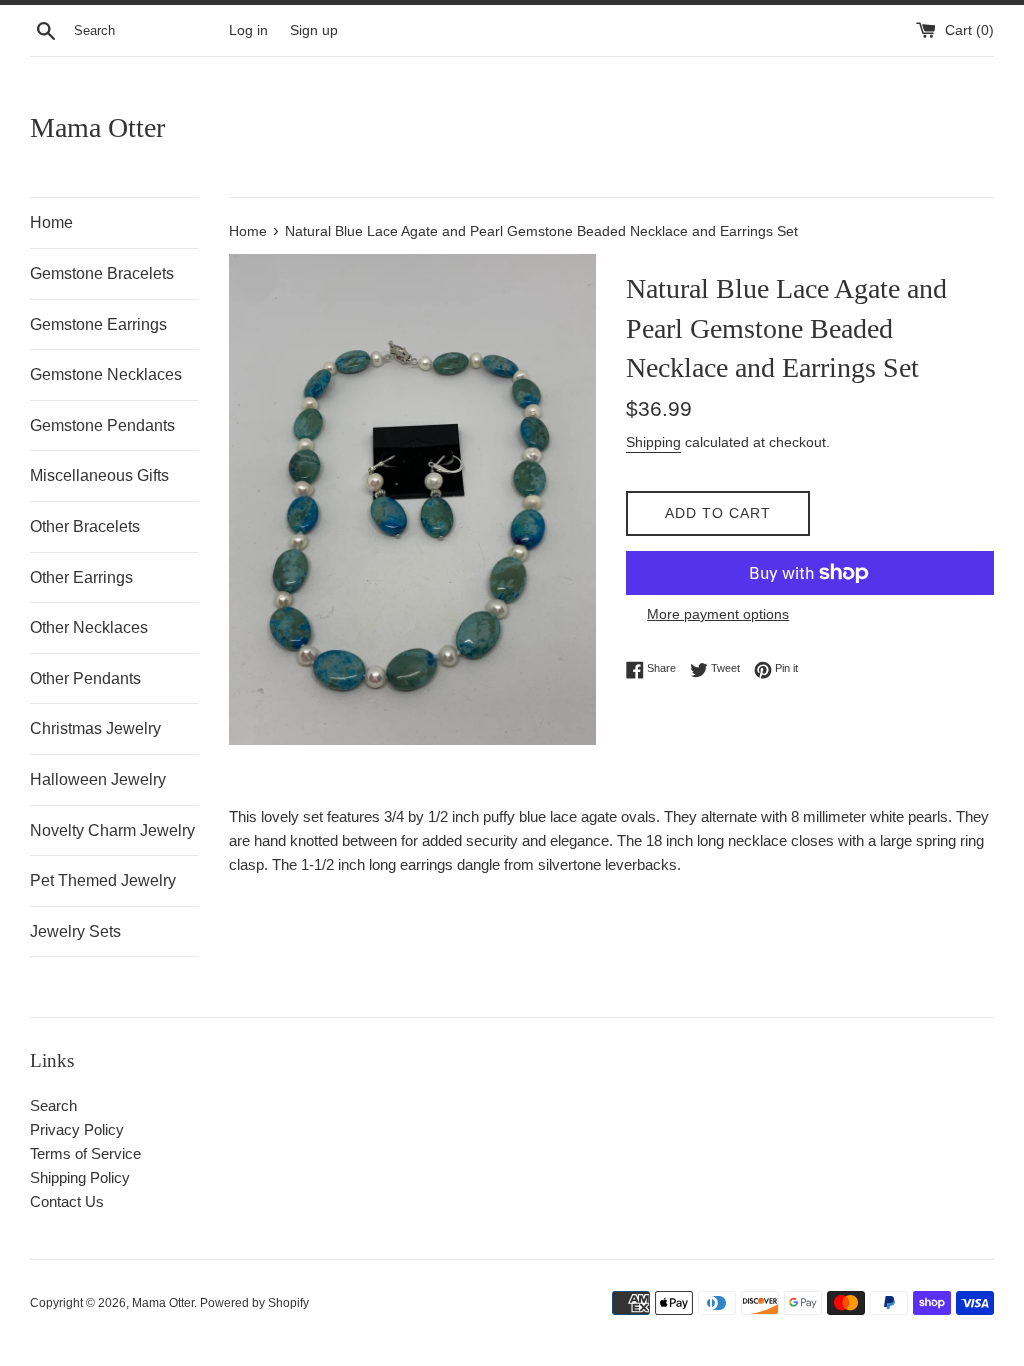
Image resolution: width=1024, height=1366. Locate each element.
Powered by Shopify (254, 1303)
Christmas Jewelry (95, 728)
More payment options (718, 614)
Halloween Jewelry (98, 779)
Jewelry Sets (75, 931)
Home (51, 222)
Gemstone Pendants (102, 425)
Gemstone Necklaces (106, 374)
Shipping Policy (80, 1177)
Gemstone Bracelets (102, 273)
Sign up (314, 30)
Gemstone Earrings (98, 324)
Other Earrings (81, 577)
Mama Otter (97, 127)
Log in (248, 30)
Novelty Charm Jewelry (112, 830)
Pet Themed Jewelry (103, 880)
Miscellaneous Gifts (99, 475)
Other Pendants (85, 678)
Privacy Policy (77, 1129)
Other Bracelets (85, 526)
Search (53, 1105)
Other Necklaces (89, 627)
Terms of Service (85, 1153)
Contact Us (67, 1201)
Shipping (653, 442)
